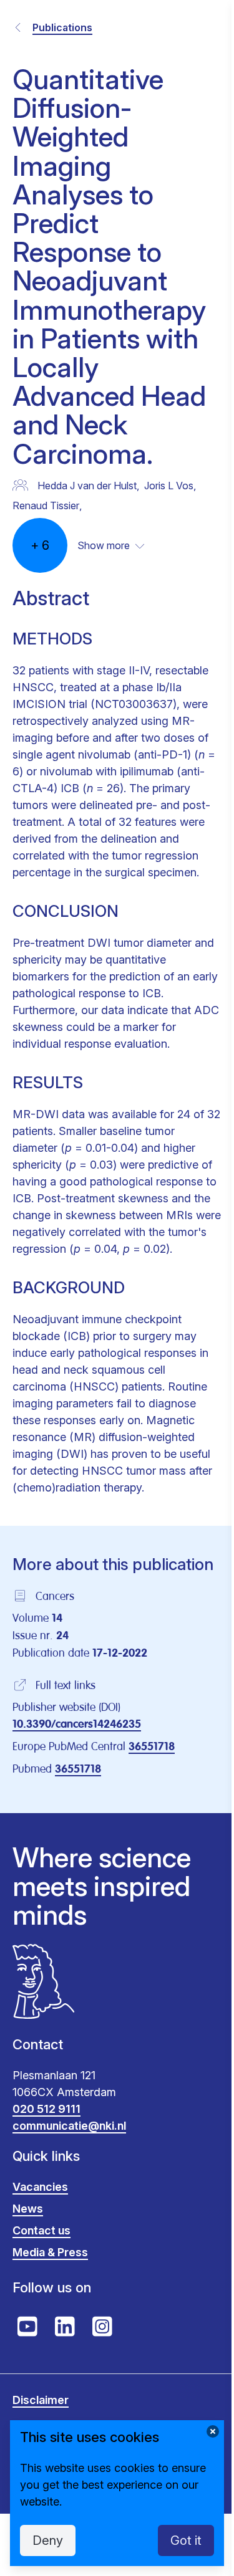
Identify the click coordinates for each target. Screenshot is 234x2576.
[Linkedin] (65, 2327)
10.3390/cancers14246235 (77, 1725)
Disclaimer (41, 2400)
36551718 (152, 1747)
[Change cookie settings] (213, 2431)
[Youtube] (27, 2327)
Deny (48, 2540)
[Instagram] (102, 2327)
